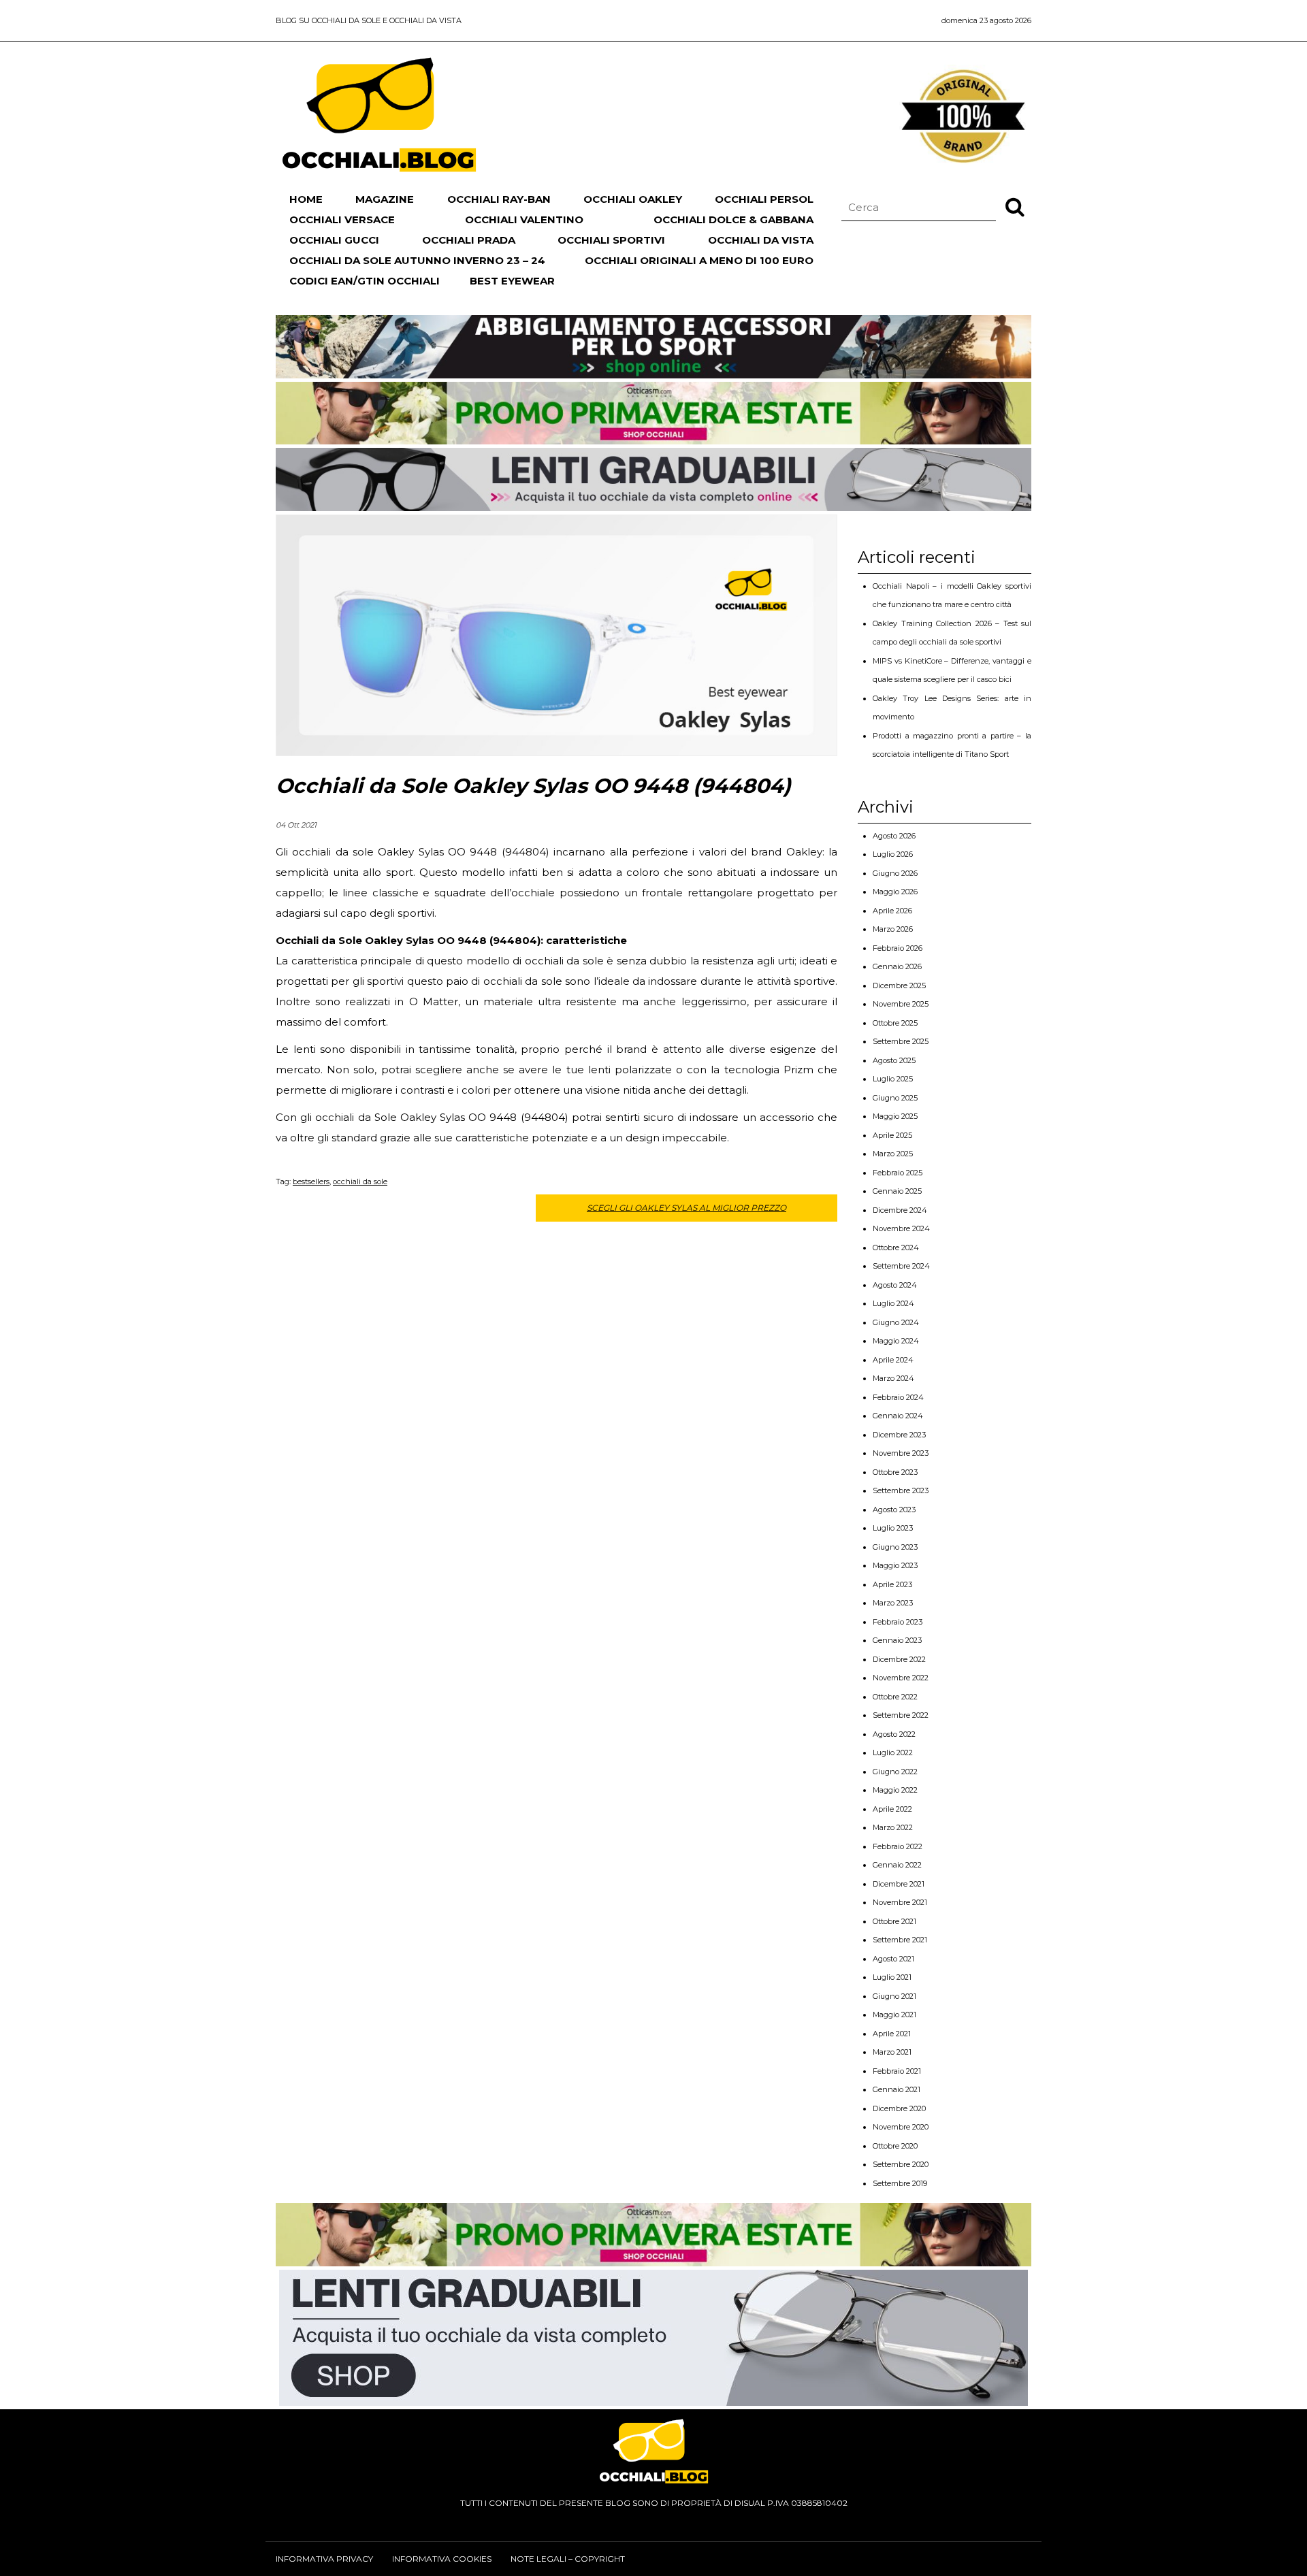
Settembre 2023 (901, 1490)
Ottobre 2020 (895, 2146)
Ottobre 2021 (894, 1921)
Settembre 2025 (901, 1041)
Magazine (385, 199)
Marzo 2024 (893, 1378)
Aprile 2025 (892, 1135)
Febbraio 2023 (898, 1622)
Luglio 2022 (893, 1752)
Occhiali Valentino (524, 219)
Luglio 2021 (892, 1977)
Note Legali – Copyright (568, 2559)
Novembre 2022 (901, 1678)
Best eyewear (512, 281)
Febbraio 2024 (898, 1397)
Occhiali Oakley (633, 199)
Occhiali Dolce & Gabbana (733, 219)
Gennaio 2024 (898, 1416)
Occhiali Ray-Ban (499, 199)
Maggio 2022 (895, 1790)
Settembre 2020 (901, 2164)
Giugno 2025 (895, 1098)
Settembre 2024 (901, 1266)
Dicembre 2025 (899, 985)
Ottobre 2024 (896, 1248)
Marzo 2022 (893, 1827)
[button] (1015, 206)
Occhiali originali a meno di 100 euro (699, 260)
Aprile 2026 (892, 911)
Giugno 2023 (895, 1547)
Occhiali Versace (342, 219)
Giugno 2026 (895, 873)
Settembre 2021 (900, 1940)
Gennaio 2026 (897, 966)
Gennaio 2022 (897, 1865)
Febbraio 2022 (898, 1846)
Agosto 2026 (894, 836)
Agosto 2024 (895, 1285)
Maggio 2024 (896, 1341)
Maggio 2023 (895, 1565)
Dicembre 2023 (899, 1435)
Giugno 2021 (894, 1996)
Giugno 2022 (895, 1772)
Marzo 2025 (893, 1154)
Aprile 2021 (892, 2034)
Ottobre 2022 (895, 1697)
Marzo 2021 (892, 2052)
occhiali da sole (360, 1181)
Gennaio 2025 (897, 1191)
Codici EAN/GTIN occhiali (365, 281)
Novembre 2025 (901, 1004)
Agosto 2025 (894, 1060)
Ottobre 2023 (895, 1472)
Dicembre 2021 (899, 1884)
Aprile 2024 (893, 1360)
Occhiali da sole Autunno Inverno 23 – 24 (417, 260)
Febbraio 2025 (898, 1173)
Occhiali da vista (761, 240)
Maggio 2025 (895, 1116)
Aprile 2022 (892, 1809)
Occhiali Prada (469, 240)
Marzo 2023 (893, 1603)
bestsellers (311, 1181)
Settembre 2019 (900, 2183)
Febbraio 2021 (897, 2071)
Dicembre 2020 (899, 2108)
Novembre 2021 (900, 1902)
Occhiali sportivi (611, 240)
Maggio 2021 (894, 2015)
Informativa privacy (324, 2559)
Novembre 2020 (901, 2127)
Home (306, 199)
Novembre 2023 (901, 1453)
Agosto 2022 (894, 1734)
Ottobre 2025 (895, 1023)
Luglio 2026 (893, 854)
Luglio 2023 (893, 1528)
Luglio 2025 (893, 1079)
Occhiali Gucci (334, 240)
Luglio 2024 (893, 1303)
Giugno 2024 (896, 1322)
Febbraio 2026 (898, 948)
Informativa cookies (442, 2559)
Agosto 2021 (893, 1959)
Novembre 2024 (901, 1228)
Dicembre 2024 (900, 1210)
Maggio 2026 (895, 892)
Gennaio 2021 (897, 2089)
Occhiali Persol (764, 199)
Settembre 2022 (901, 1715)
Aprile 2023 (892, 1584)
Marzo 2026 (893, 929)
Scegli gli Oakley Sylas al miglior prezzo (687, 1208)
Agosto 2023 (894, 1510)
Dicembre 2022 (899, 1659)
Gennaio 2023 (897, 1640)
